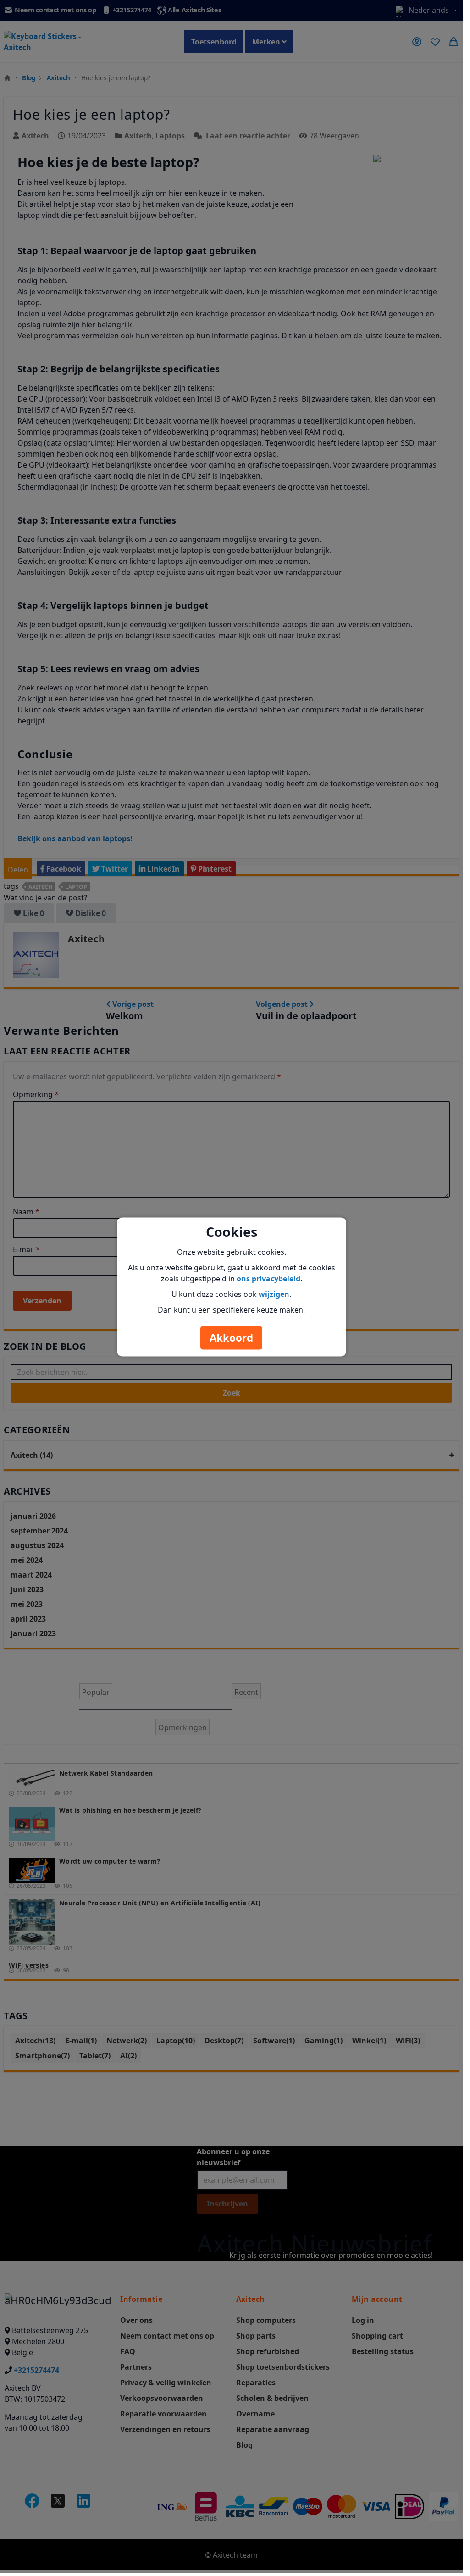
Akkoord (231, 1338)
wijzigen (274, 1294)
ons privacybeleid (268, 1278)
